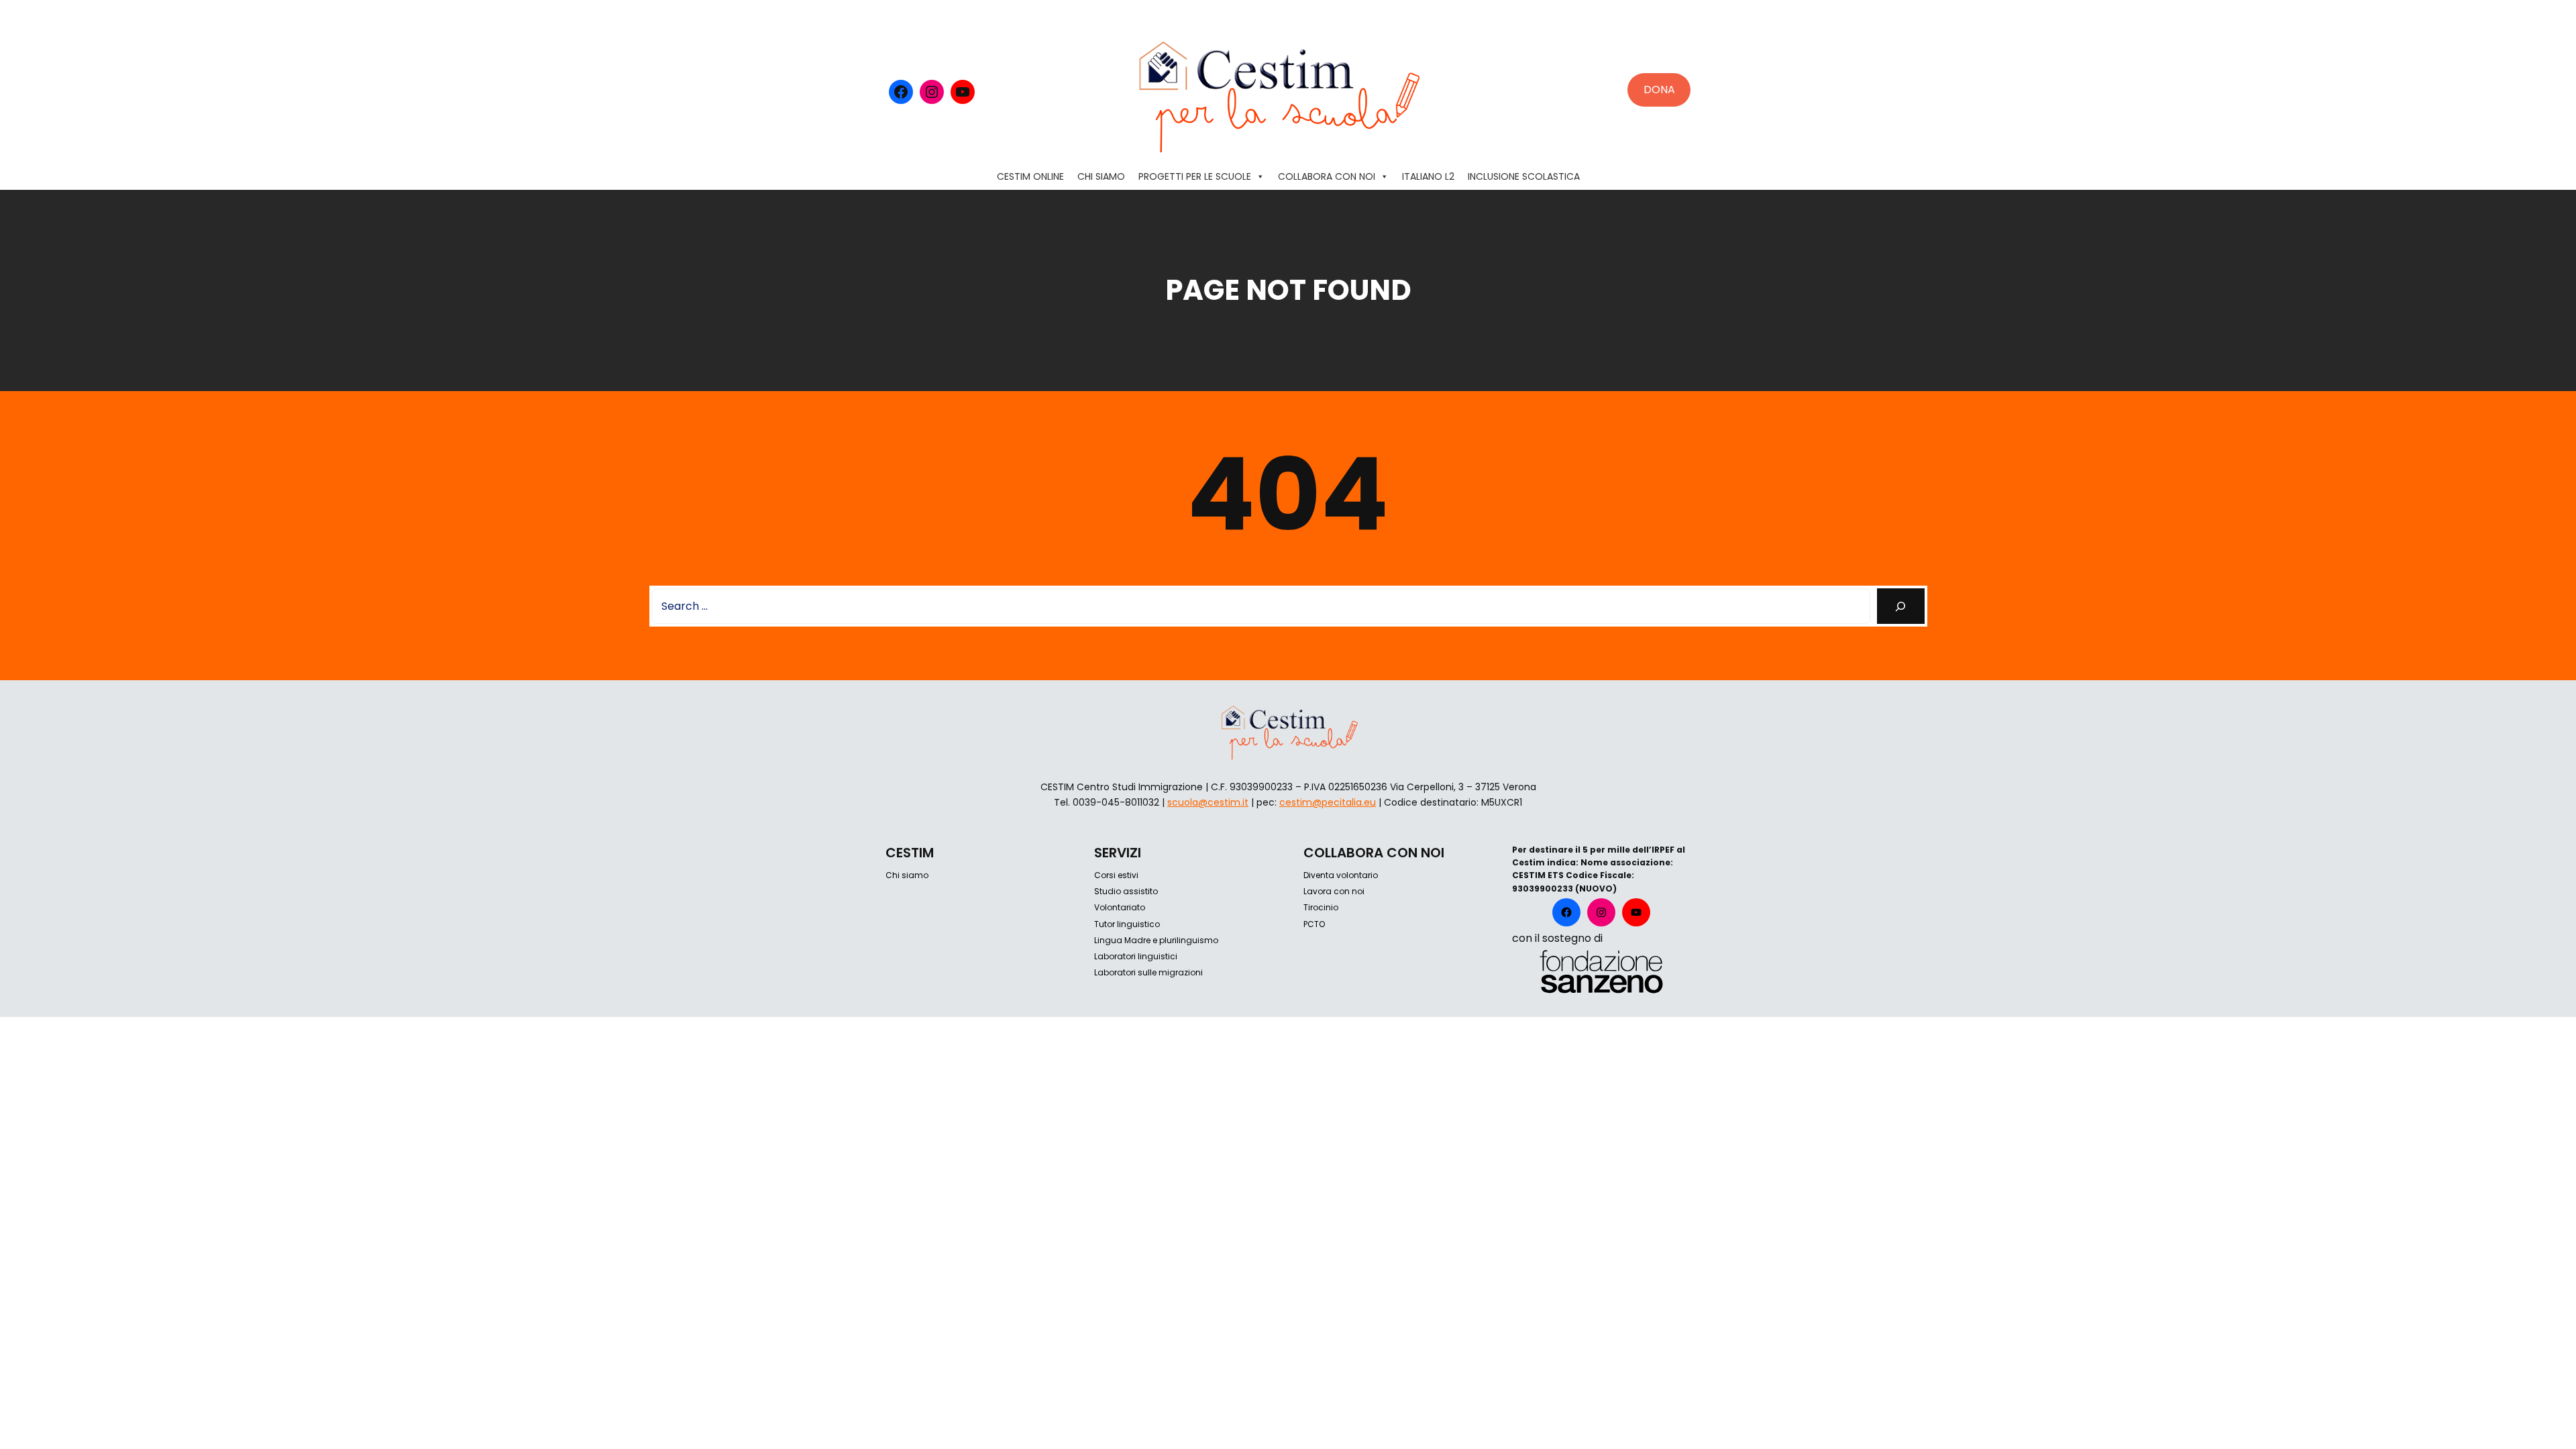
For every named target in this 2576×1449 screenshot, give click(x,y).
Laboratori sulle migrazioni (1148, 972)
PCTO (1314, 924)
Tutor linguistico (1127, 924)
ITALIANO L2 (1428, 176)
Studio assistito (1126, 891)
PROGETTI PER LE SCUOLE (1195, 176)
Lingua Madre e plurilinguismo (1156, 940)
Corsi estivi (1116, 875)
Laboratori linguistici (1136, 956)
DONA (1659, 90)
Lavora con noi (1334, 891)
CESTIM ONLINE (1030, 176)
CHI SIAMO (1101, 176)
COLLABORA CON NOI (1327, 176)
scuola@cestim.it (1208, 802)
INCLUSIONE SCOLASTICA (1524, 176)
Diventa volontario (1341, 875)
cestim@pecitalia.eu (1328, 802)
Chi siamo (907, 875)
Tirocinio (1321, 907)
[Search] (1901, 606)
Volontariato (1120, 907)
